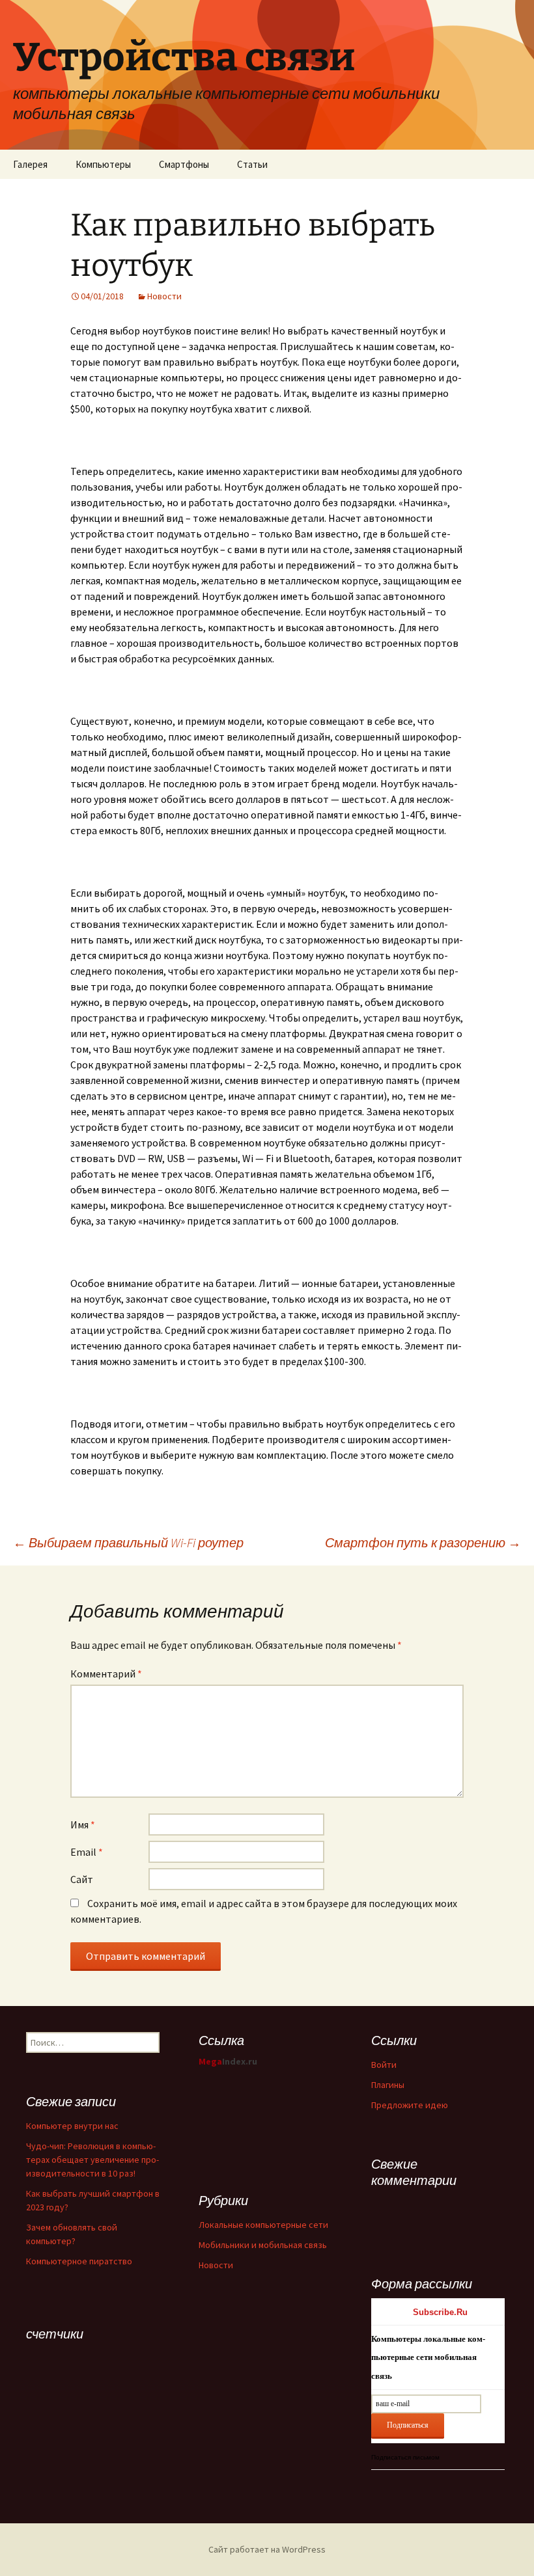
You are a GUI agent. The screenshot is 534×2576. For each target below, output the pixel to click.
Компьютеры (103, 164)
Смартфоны (184, 164)
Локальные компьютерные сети (263, 2225)
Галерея (30, 164)
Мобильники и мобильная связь (263, 2245)
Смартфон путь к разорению (423, 1542)
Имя (83, 1824)
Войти (384, 2065)
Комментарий (106, 1674)
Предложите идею (410, 2105)
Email (87, 1852)
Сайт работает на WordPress (267, 2549)
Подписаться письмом (405, 2457)
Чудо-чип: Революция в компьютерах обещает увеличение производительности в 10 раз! (92, 2160)
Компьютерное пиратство (79, 2261)
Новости (164, 296)
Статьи (252, 164)
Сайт (82, 1879)
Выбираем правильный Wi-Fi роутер (128, 1542)
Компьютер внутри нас (72, 2126)
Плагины (388, 2085)
